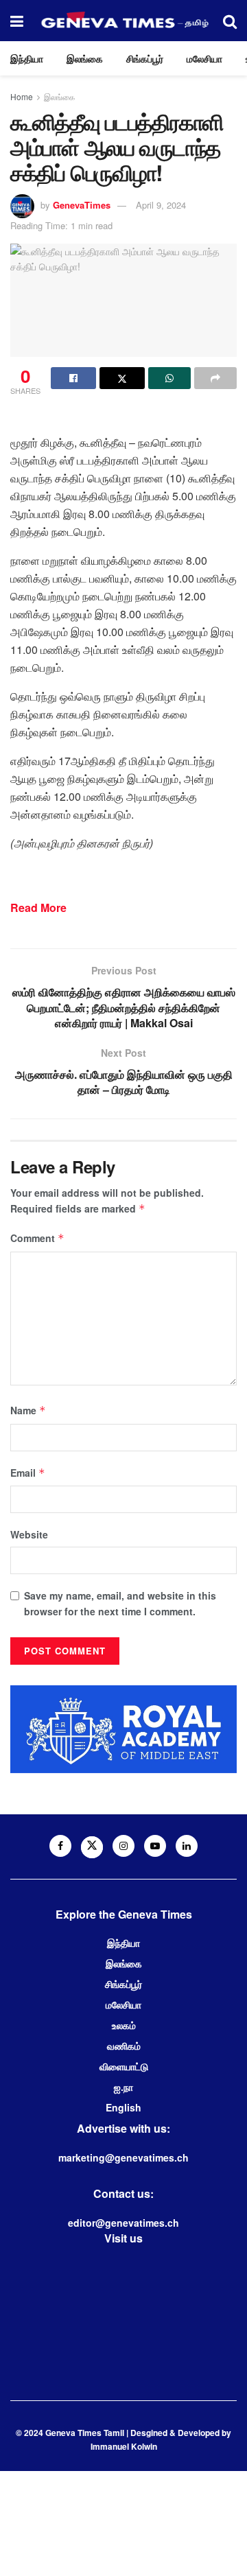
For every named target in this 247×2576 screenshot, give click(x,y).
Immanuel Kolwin (124, 2446)
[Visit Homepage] (123, 21)
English (123, 2107)
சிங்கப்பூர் (145, 58)
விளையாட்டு (124, 2066)
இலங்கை (85, 58)
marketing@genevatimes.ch (123, 2157)
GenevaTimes (82, 205)
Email (28, 1473)
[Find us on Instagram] (123, 1846)
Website (29, 1534)
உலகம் (124, 2025)
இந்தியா (27, 58)
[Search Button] (230, 21)
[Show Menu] (17, 21)
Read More (38, 908)
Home (22, 96)
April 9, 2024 (161, 205)
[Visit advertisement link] (123, 1729)
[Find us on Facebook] (60, 1846)
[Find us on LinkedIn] (187, 1846)
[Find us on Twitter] (92, 1847)
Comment (37, 1238)
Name (28, 1410)
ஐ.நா (123, 2087)
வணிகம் (124, 2046)
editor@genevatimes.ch (123, 2223)
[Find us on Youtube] (155, 1846)
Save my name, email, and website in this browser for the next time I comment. (120, 1603)
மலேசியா (204, 58)
